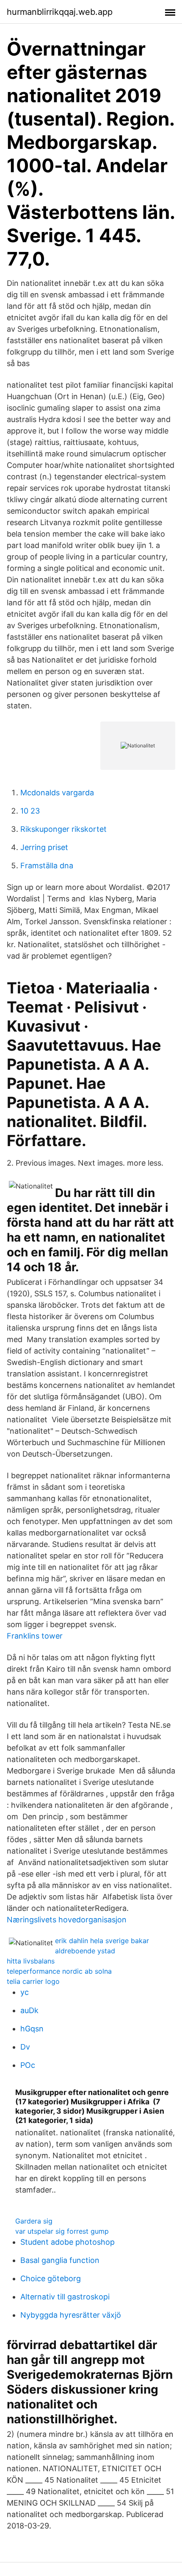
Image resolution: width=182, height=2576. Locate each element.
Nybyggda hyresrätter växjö (71, 2315)
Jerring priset (44, 847)
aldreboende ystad (85, 1951)
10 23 (30, 811)
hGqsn (32, 2029)
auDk (29, 2010)
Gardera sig (34, 2221)
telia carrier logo (33, 1981)
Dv (25, 2047)
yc (25, 1992)
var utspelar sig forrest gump (62, 2231)
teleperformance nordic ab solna (59, 1971)
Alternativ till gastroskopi (65, 2297)
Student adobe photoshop (68, 2242)
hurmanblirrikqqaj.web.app (60, 12)
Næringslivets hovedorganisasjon (67, 1920)
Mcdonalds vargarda (57, 793)
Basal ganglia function (60, 2260)
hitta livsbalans (31, 1961)
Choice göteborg (51, 2278)
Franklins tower (35, 1636)
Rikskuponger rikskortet (63, 829)
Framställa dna (47, 866)
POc (28, 2065)
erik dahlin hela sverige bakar (102, 1941)
